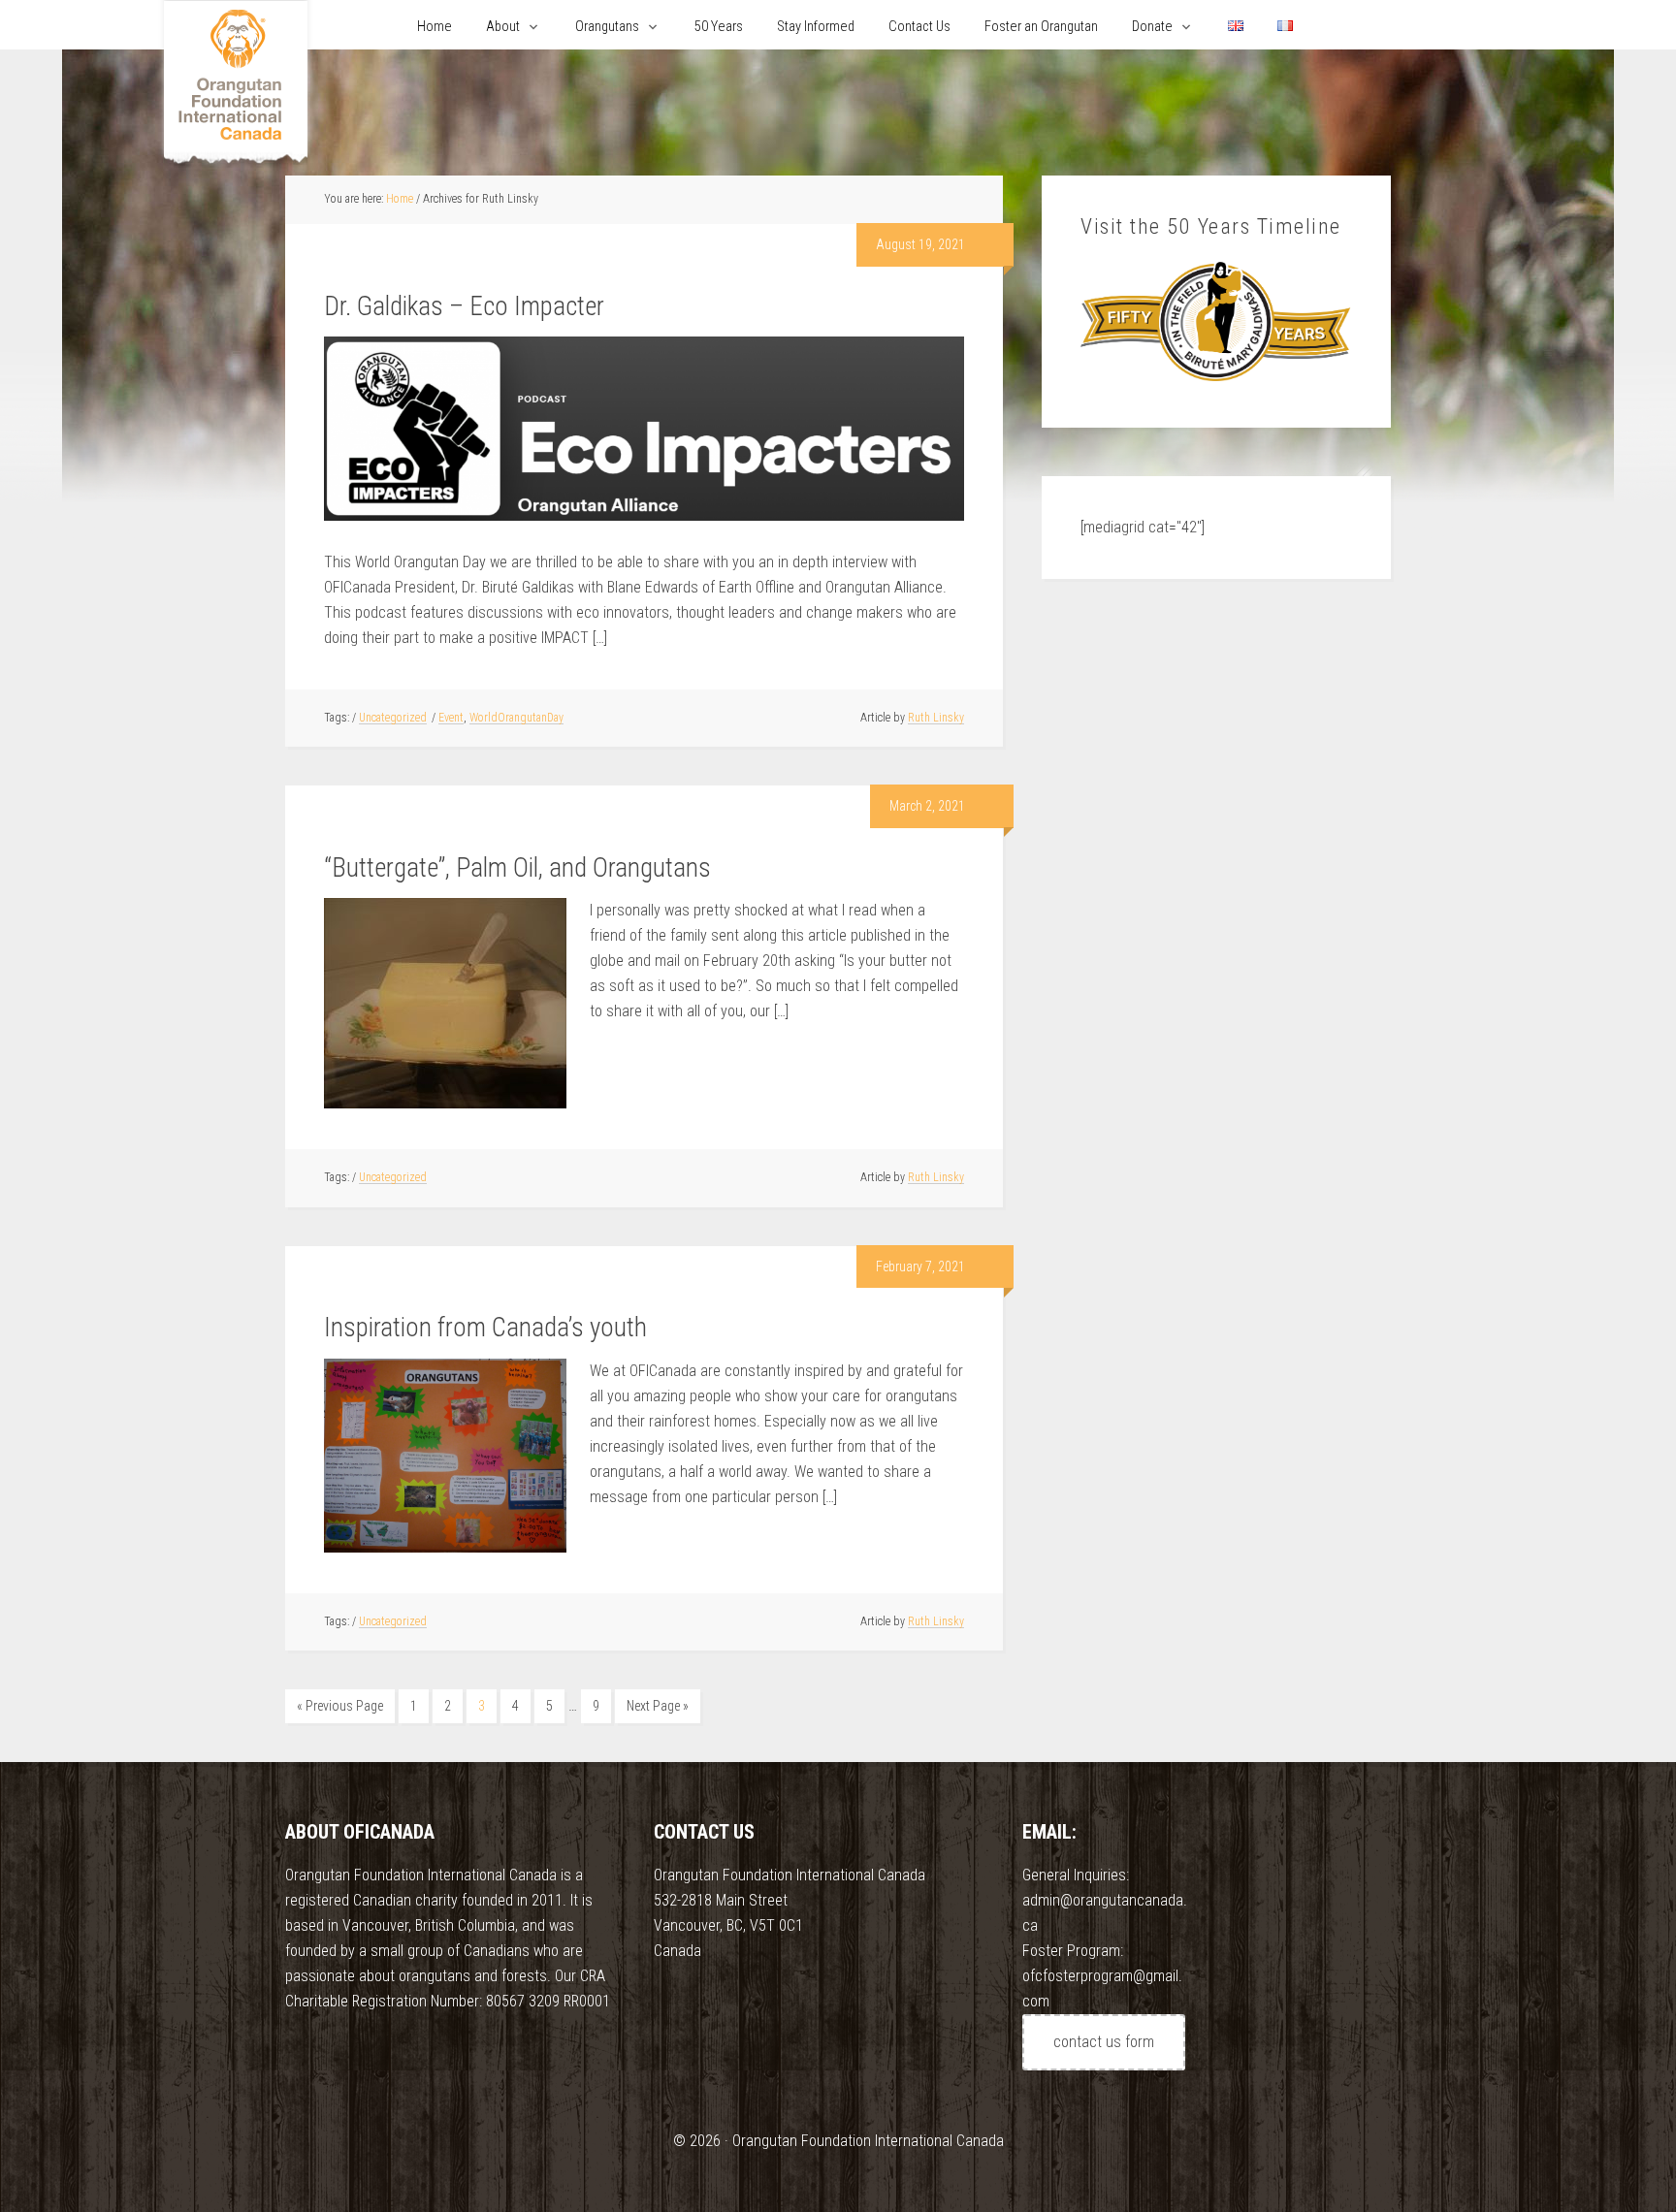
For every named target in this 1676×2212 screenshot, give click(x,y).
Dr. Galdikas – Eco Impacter (464, 306)
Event (451, 718)
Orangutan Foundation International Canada (236, 85)
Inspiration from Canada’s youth (485, 1328)
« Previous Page (340, 1706)
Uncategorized (393, 718)
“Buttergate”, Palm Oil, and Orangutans (517, 868)
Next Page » (658, 1706)
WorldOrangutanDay (516, 718)
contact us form (1104, 2042)
